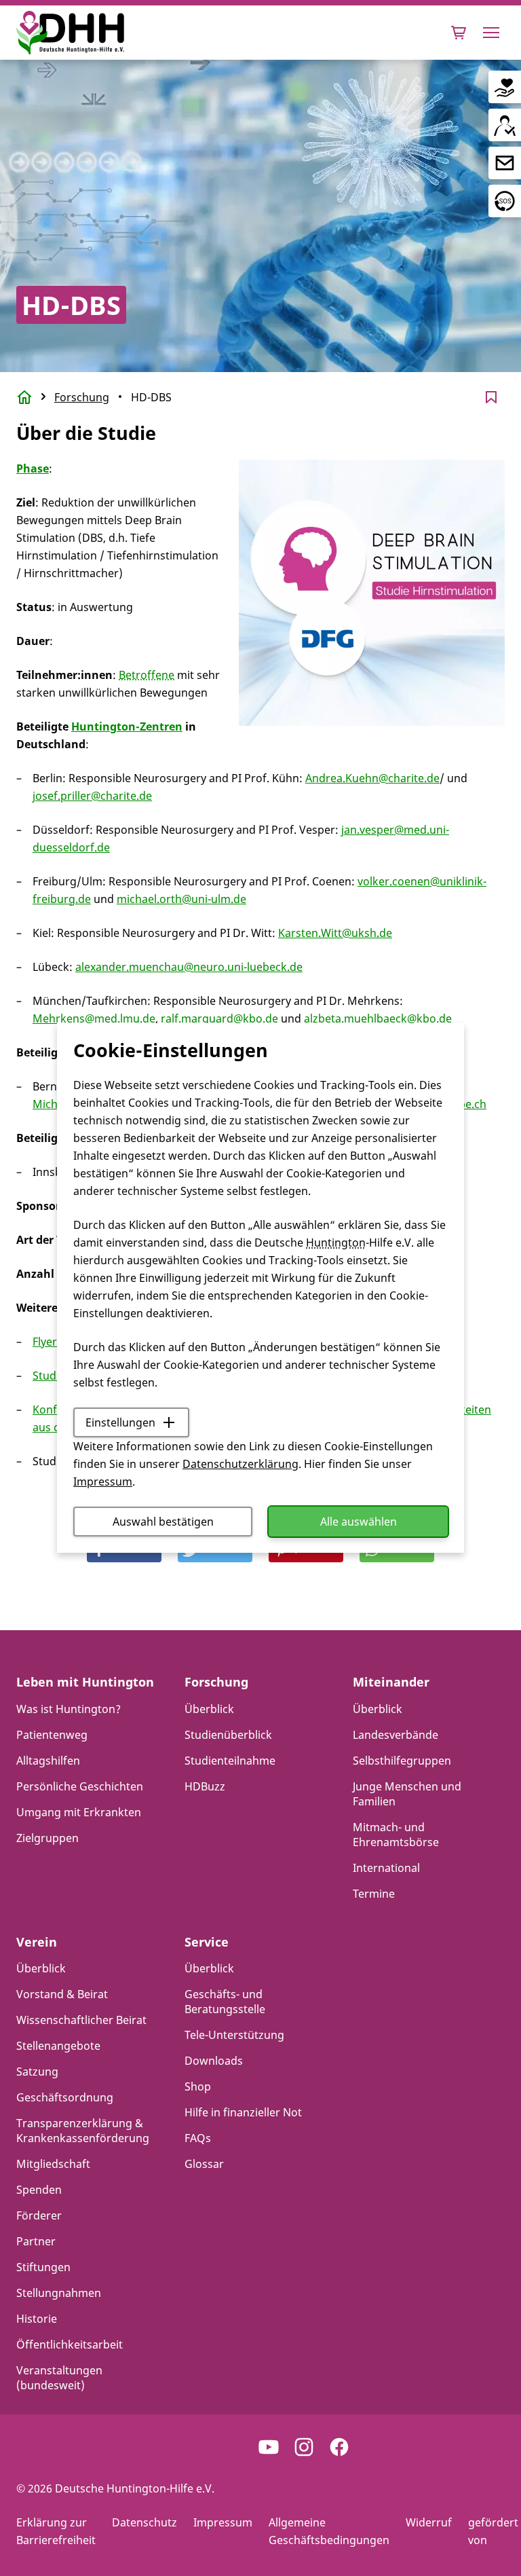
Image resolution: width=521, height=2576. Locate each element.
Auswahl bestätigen (163, 1522)
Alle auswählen (359, 1522)
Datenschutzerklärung (240, 1464)
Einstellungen (120, 1422)
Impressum (103, 1482)
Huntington (336, 1243)
